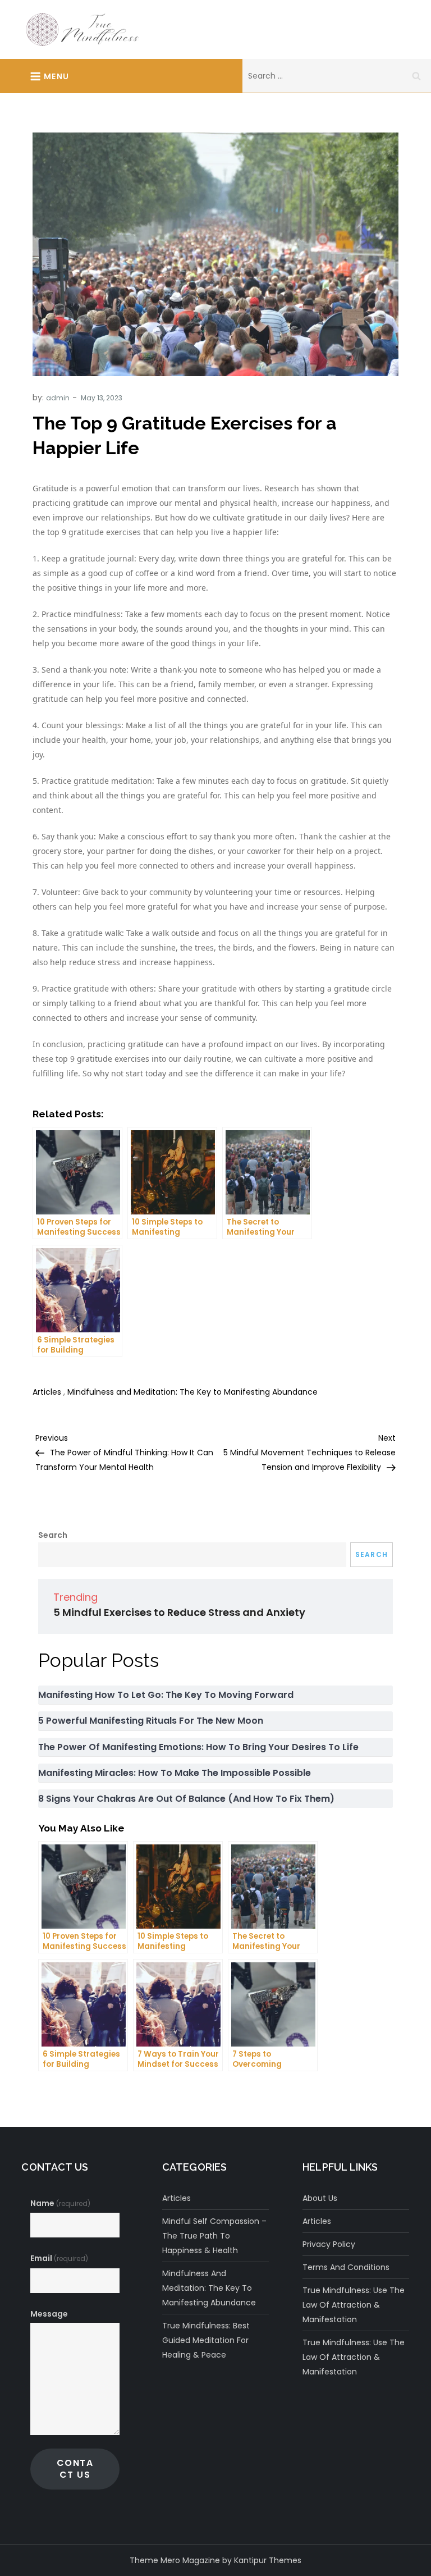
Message (49, 2314)
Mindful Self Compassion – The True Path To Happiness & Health (214, 2236)
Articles (47, 1392)
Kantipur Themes (268, 2560)
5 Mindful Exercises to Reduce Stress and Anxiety (179, 1612)
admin (58, 398)
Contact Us (75, 2468)
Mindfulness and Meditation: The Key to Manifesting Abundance (192, 1392)
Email (59, 2258)
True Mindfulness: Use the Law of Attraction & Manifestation (354, 2305)
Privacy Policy (329, 2244)
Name (60, 2203)
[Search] (416, 76)
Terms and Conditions (346, 2267)
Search (53, 1535)
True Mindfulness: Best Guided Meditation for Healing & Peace (206, 2340)
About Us (320, 2198)
